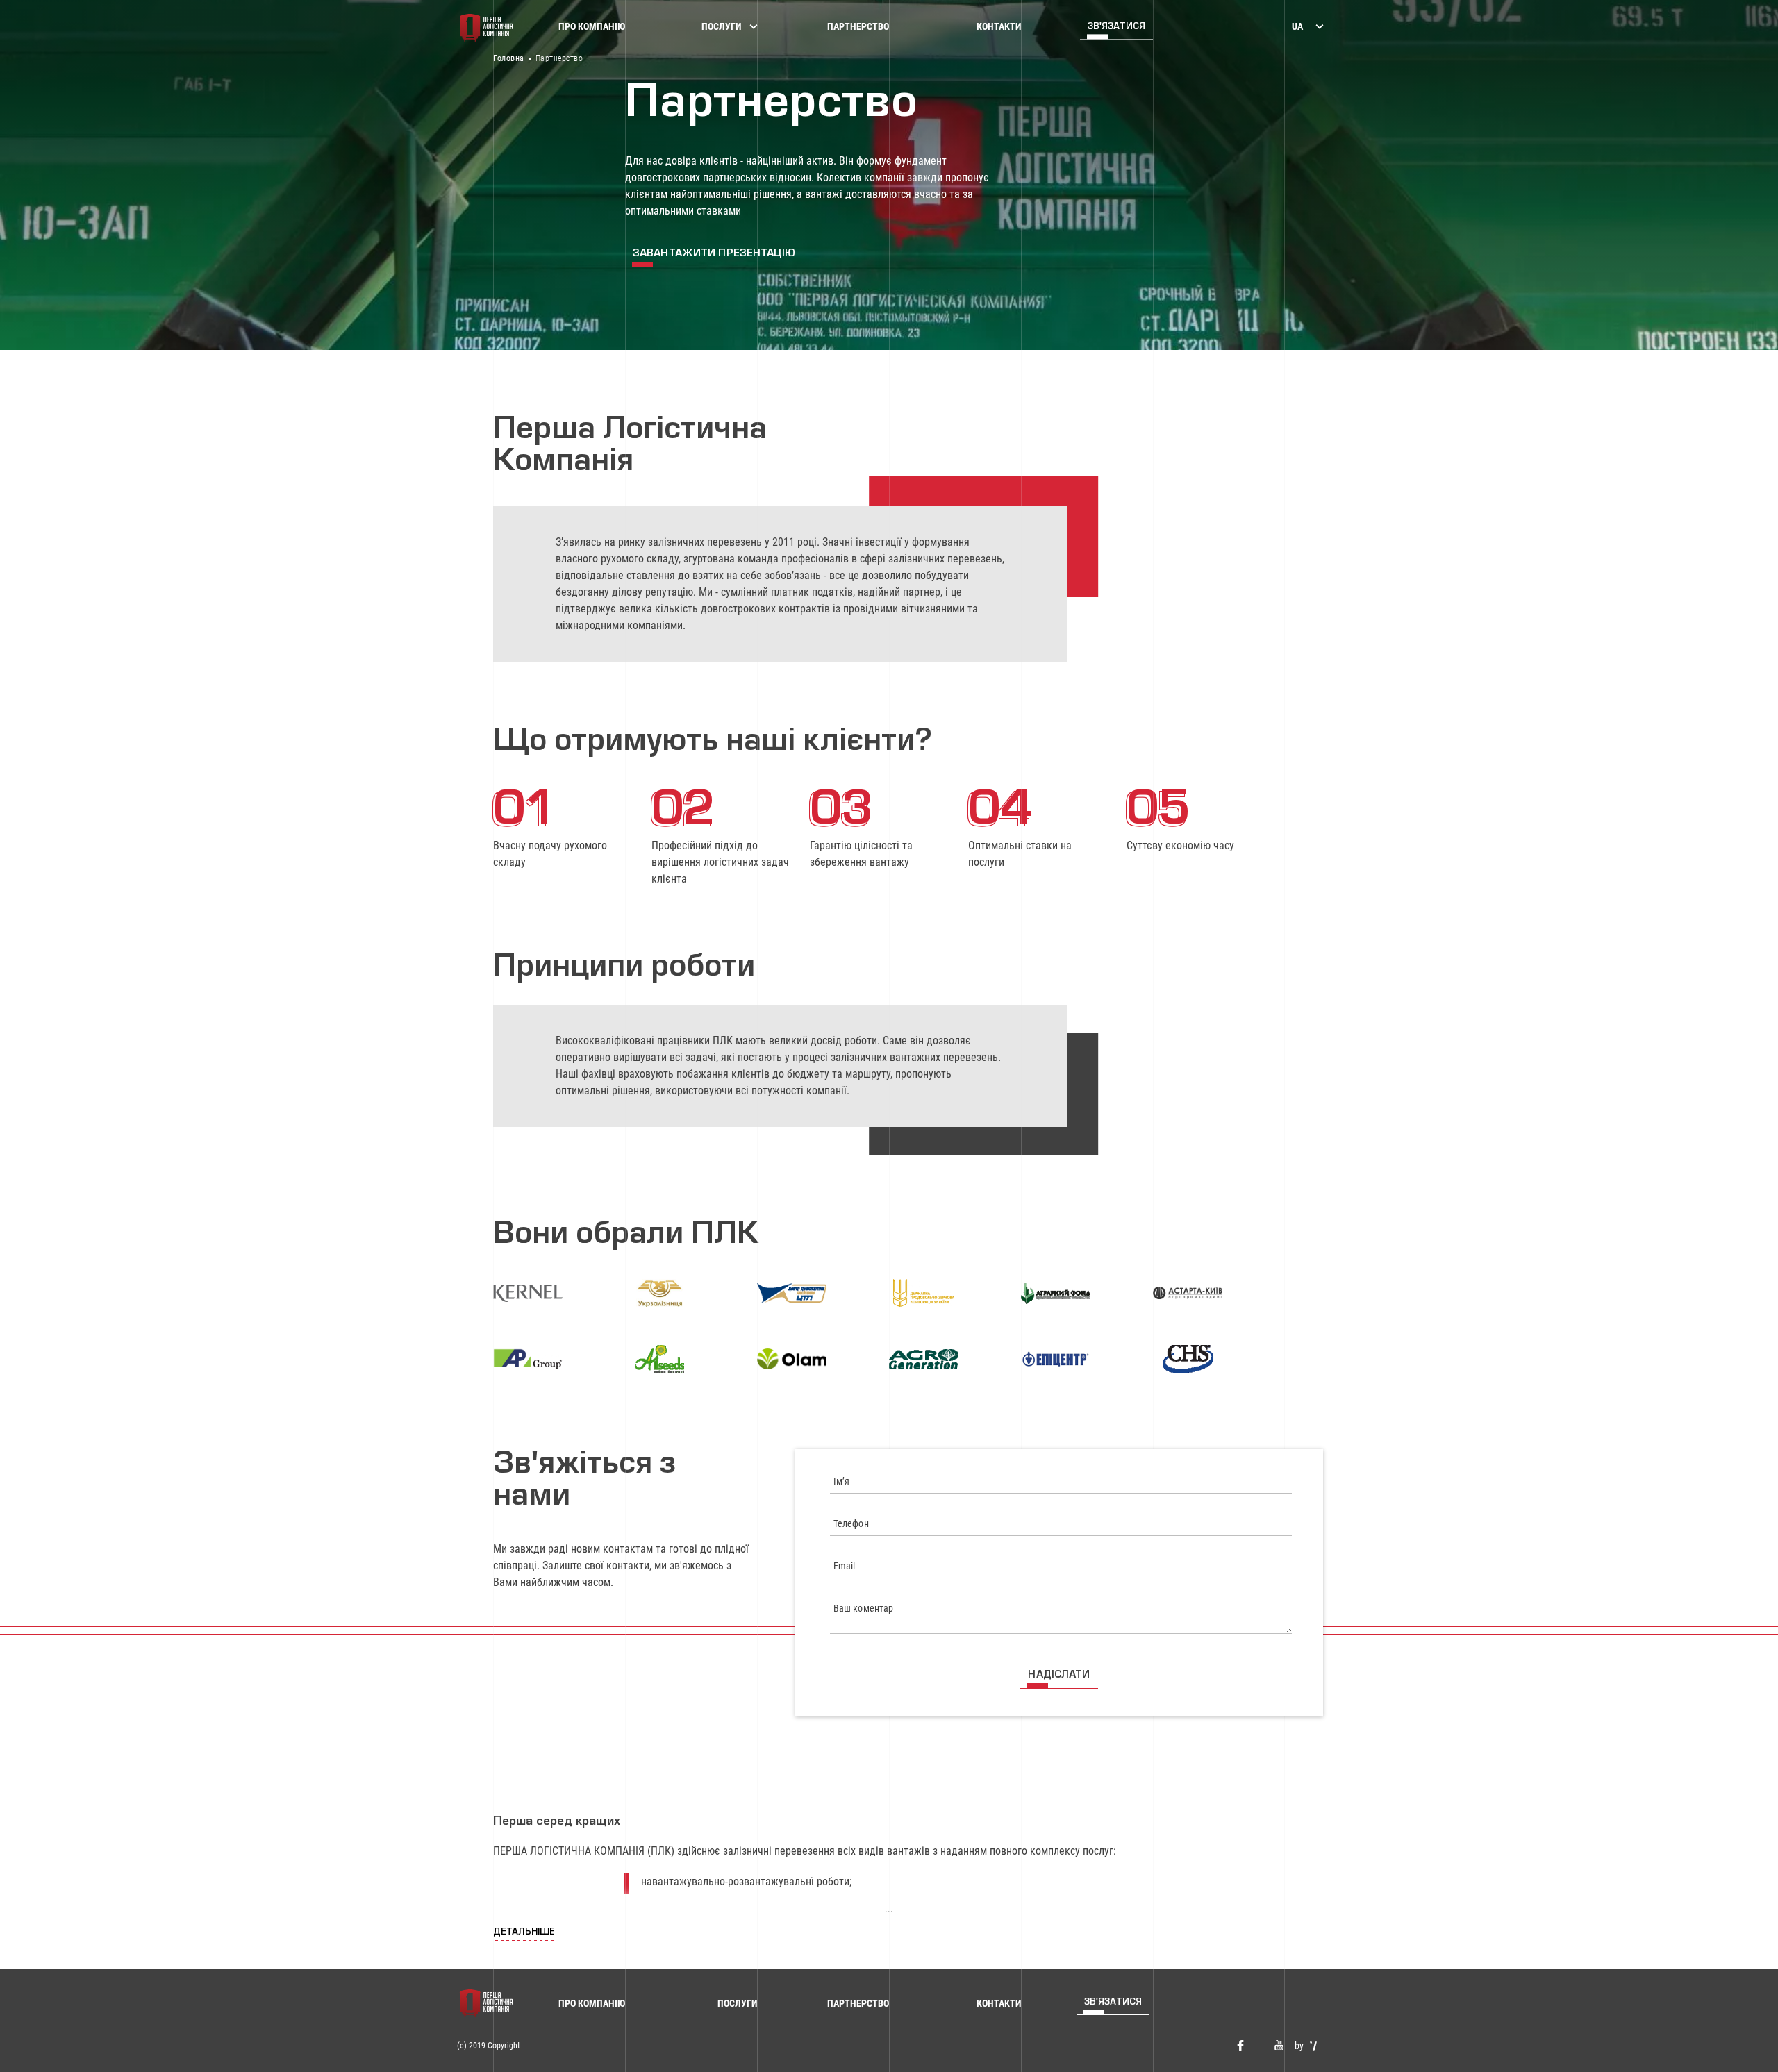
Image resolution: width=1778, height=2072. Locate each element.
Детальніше (524, 1932)
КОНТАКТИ (999, 26)
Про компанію (592, 26)
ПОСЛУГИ (722, 26)
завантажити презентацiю (714, 254)
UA (1297, 26)
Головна (509, 58)
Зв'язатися (1116, 27)
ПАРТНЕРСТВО (858, 26)
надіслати (1059, 1675)
